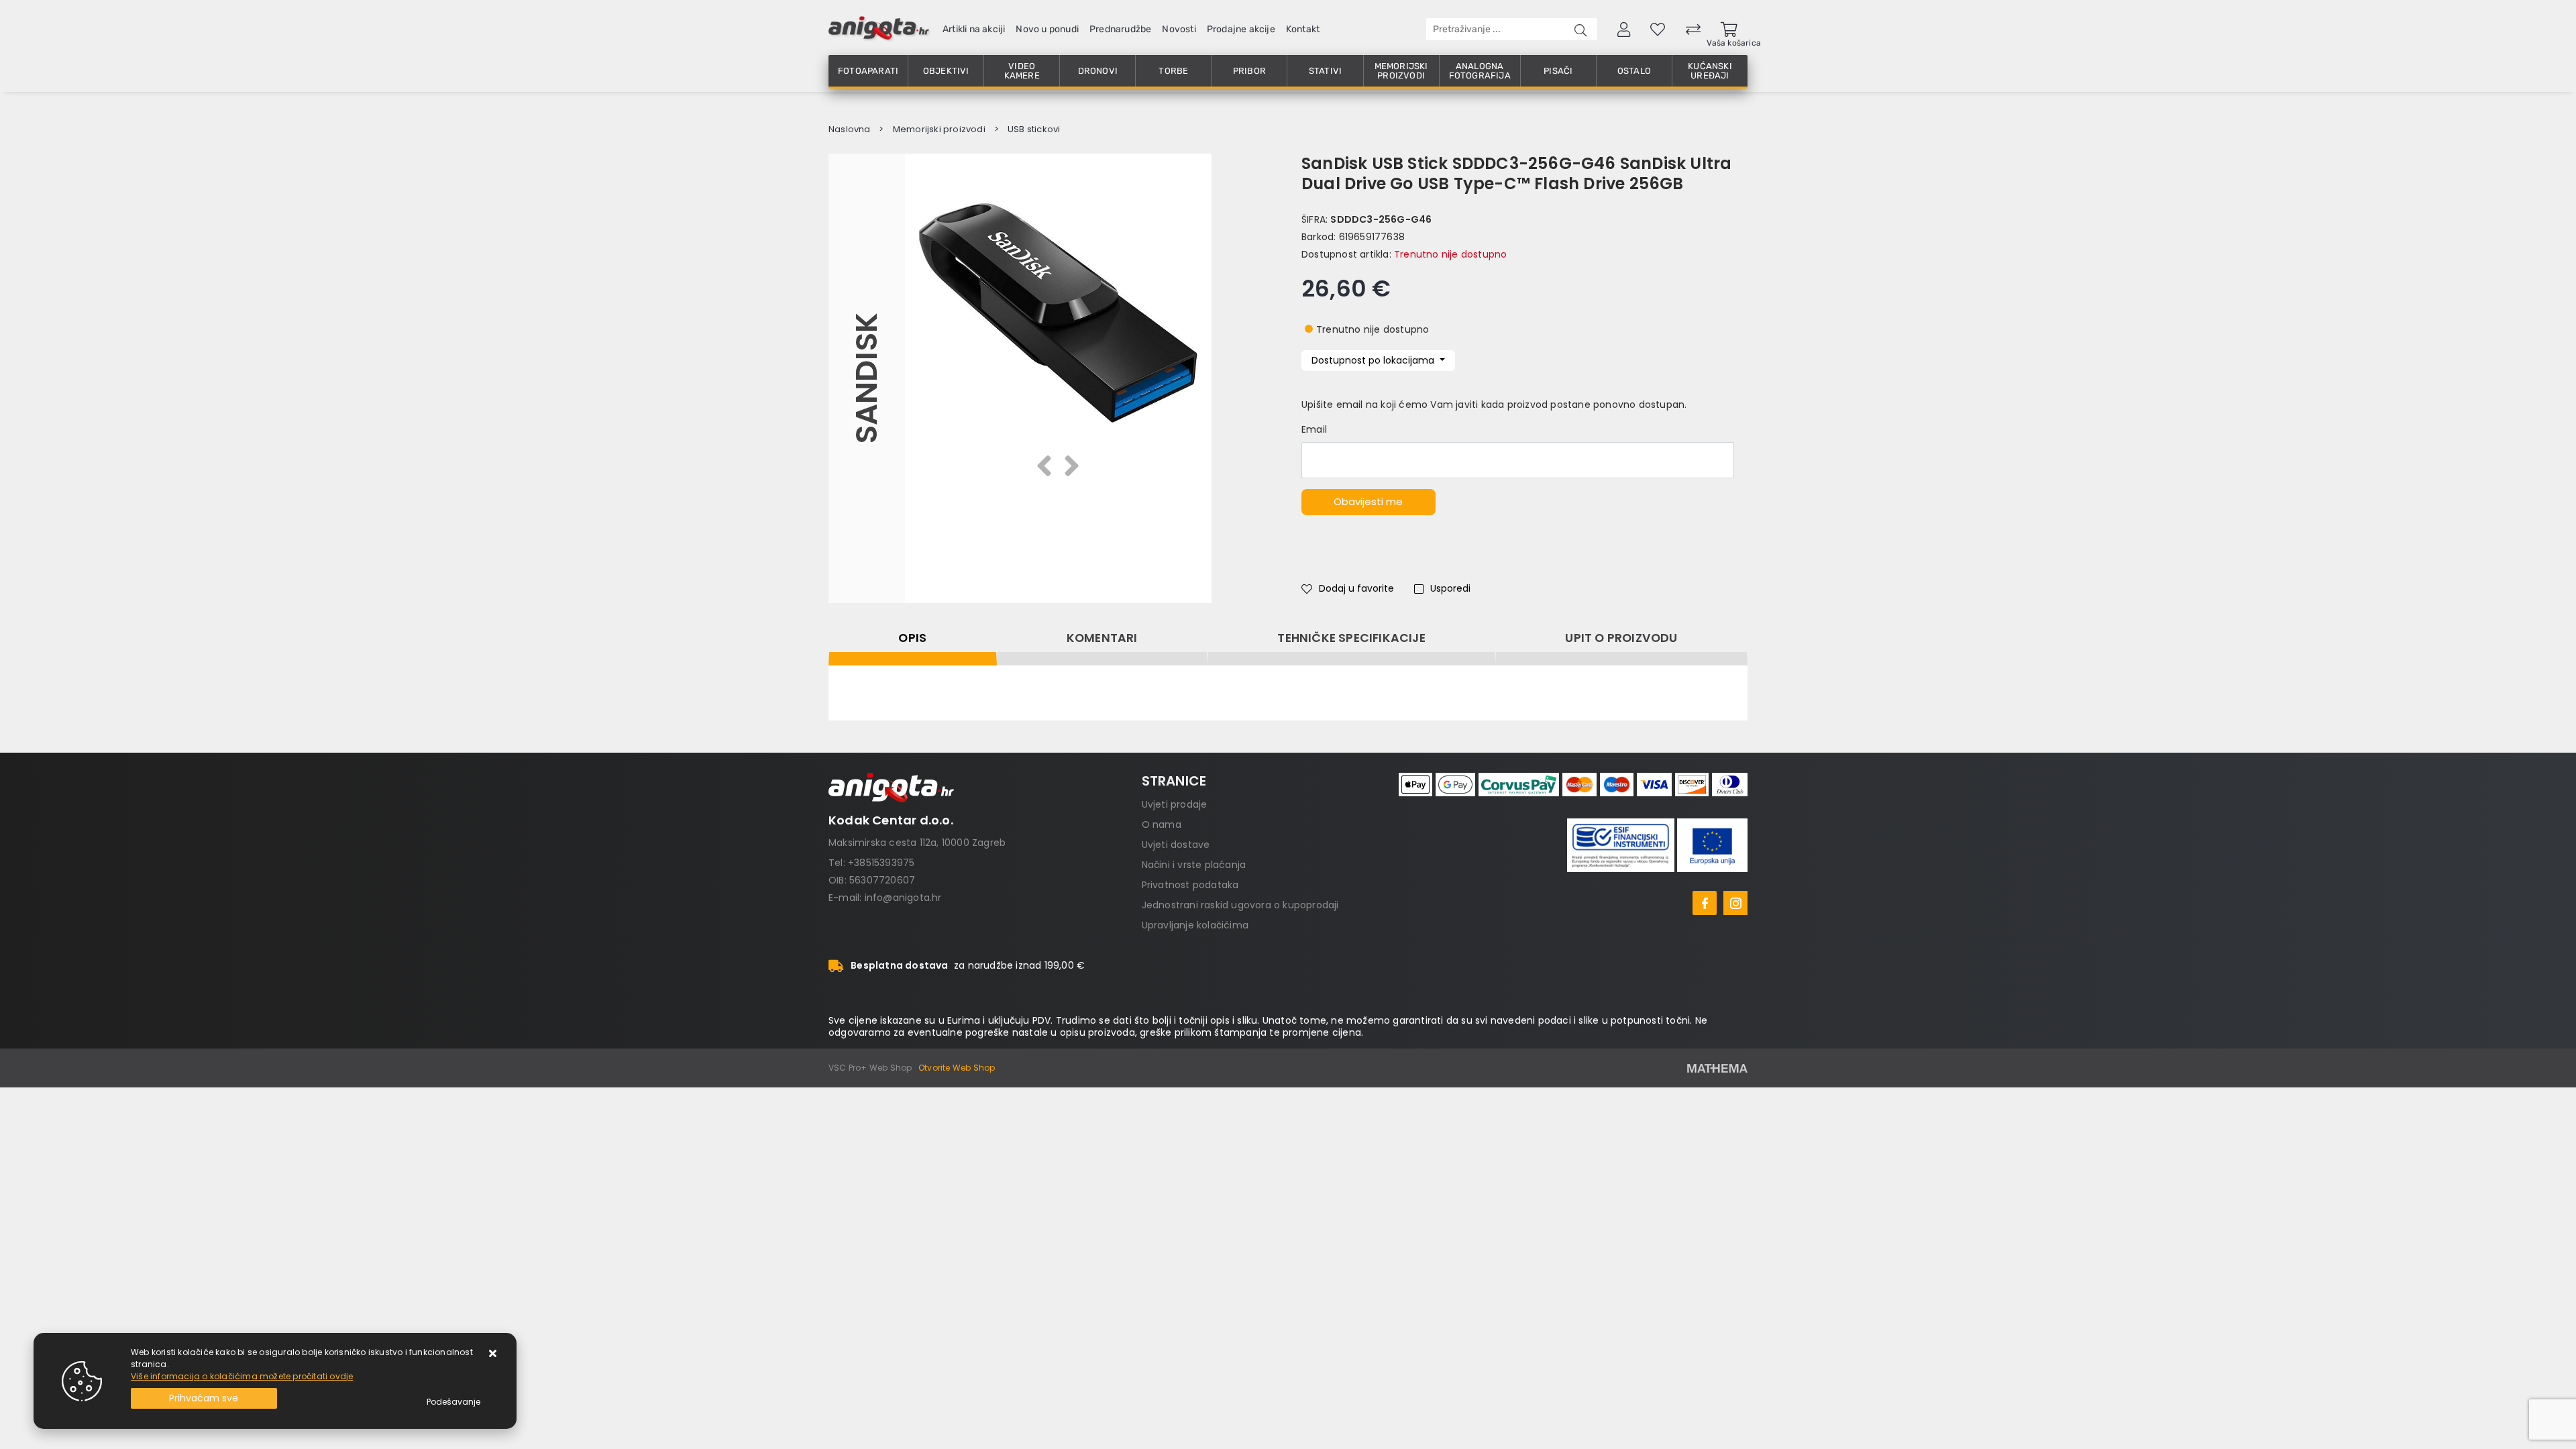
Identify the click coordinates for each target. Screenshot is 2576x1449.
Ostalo (1634, 71)
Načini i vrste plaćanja (1194, 865)
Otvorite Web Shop (957, 1068)
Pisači (1558, 71)
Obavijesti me (1368, 501)
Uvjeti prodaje (1175, 804)
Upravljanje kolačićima (1195, 925)
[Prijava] (1624, 29)
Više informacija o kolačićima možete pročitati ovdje (242, 1376)
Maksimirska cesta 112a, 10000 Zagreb (917, 843)
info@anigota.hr (903, 898)
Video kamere (1022, 71)
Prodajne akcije (1241, 29)
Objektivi (946, 71)
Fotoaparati (868, 71)
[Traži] (1580, 29)
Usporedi (1450, 588)
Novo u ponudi (1047, 29)
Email (1314, 429)
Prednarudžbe (1120, 29)
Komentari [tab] (1102, 638)
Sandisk (866, 378)
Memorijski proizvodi (1401, 71)
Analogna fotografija (1480, 71)
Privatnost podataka (1190, 885)
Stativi (1325, 71)
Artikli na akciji (974, 29)
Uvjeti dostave (1176, 845)
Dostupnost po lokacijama (1374, 360)
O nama (1162, 824)
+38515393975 (881, 863)
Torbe (1173, 71)
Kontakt (1303, 29)
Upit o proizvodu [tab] (1621, 638)
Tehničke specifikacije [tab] (1351, 638)
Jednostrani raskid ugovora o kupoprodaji (1240, 905)
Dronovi (1098, 71)
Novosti (1179, 29)
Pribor (1249, 71)
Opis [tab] (912, 638)
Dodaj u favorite (1356, 588)
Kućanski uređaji (1710, 71)
